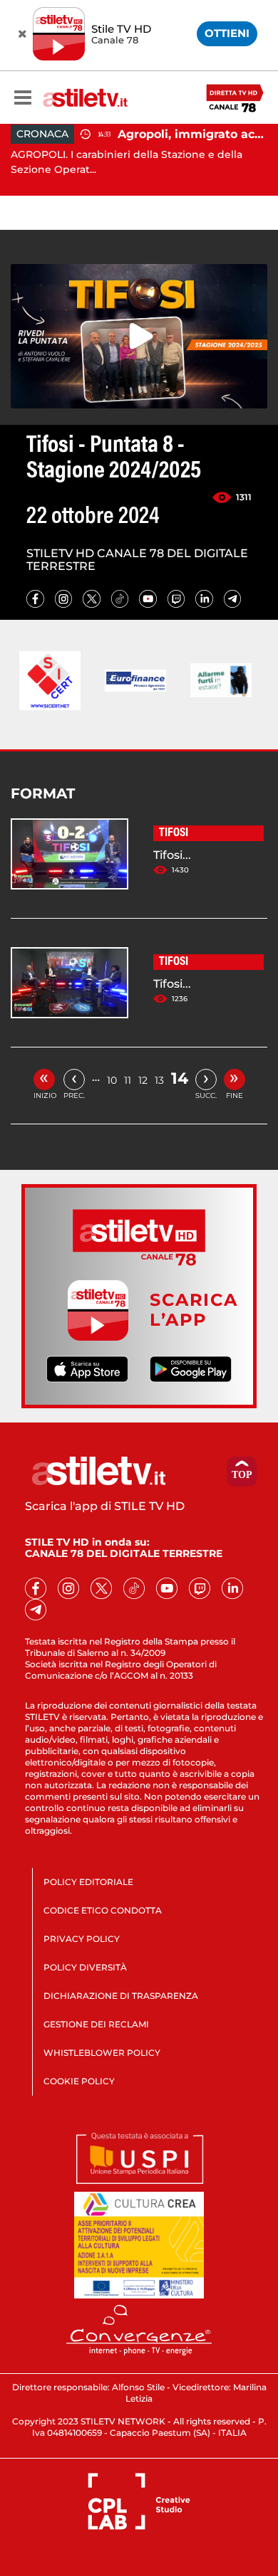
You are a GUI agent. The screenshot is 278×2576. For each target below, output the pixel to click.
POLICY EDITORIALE (88, 1882)
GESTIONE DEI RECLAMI (96, 2024)
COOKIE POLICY (79, 2081)
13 (159, 1080)
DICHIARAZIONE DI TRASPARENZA (121, 1996)
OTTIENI (227, 33)
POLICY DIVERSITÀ (85, 1967)
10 (112, 1080)
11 (128, 1080)
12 (143, 1080)
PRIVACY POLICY (82, 1939)
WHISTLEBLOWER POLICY (102, 2053)
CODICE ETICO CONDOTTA (103, 1910)
